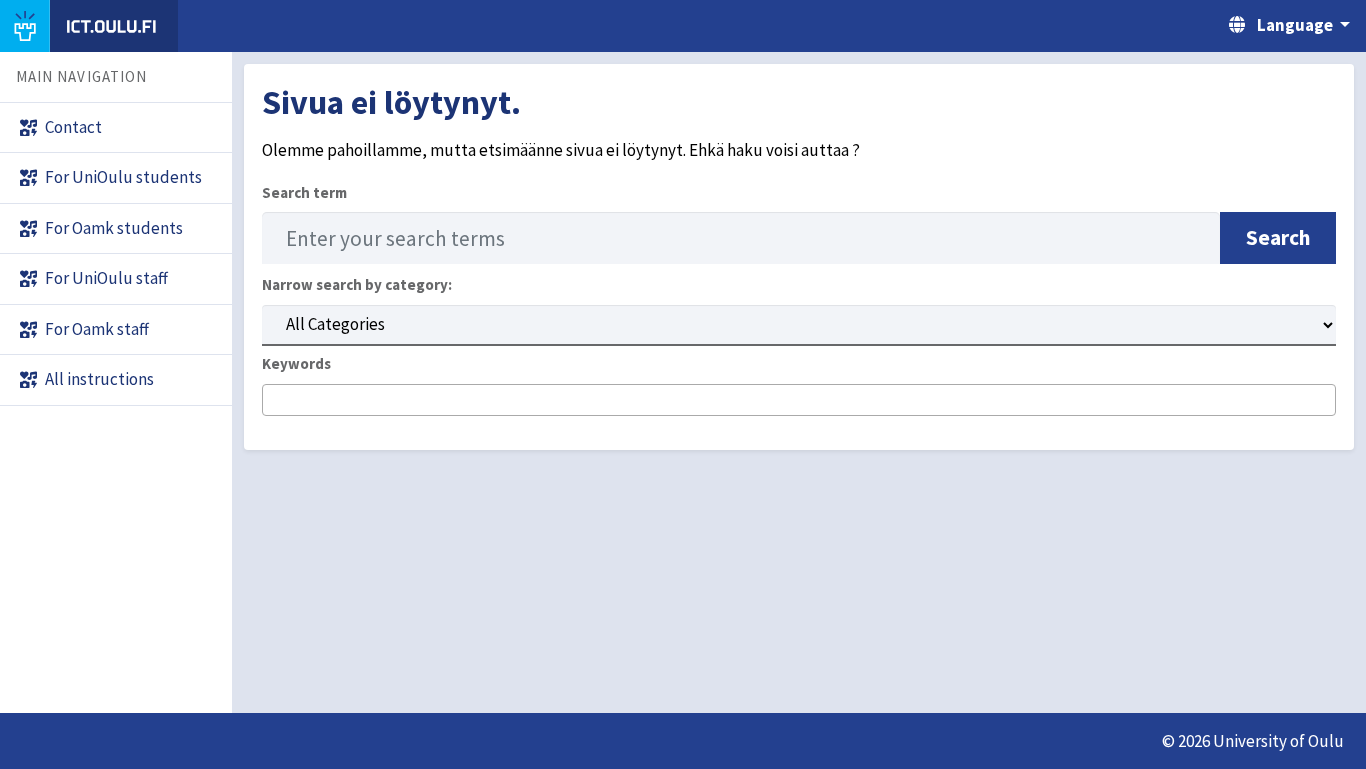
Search (1278, 237)
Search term (304, 192)
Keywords (296, 363)
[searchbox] (274, 401)
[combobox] (799, 400)
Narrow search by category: (357, 284)
